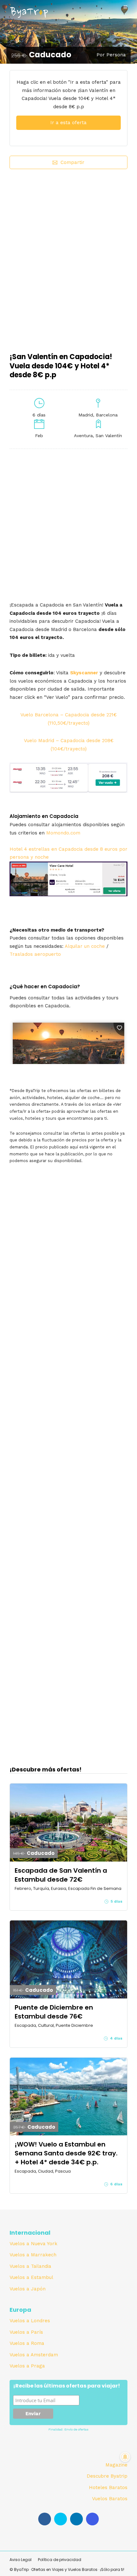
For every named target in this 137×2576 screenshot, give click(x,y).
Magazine (116, 2465)
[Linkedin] (76, 2519)
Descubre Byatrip (107, 2476)
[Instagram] (92, 2519)
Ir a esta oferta (68, 123)
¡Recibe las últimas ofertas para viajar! (67, 2386)
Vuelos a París (26, 2332)
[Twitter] (61, 2519)
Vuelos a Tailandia (30, 2266)
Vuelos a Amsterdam (34, 2355)
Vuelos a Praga (27, 2366)
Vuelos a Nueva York (33, 2244)
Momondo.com (63, 833)
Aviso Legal (21, 2560)
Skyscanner (84, 673)
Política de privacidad (60, 2560)
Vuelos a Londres (30, 2321)
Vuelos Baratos (110, 2499)
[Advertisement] (68, 256)
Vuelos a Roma (27, 2343)
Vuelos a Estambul (31, 2277)
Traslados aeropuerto (35, 954)
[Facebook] (45, 2519)
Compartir (72, 162)
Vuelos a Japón (28, 2289)
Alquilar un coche (85, 946)
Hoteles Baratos (108, 2487)
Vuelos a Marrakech (33, 2255)
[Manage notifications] (125, 2457)
